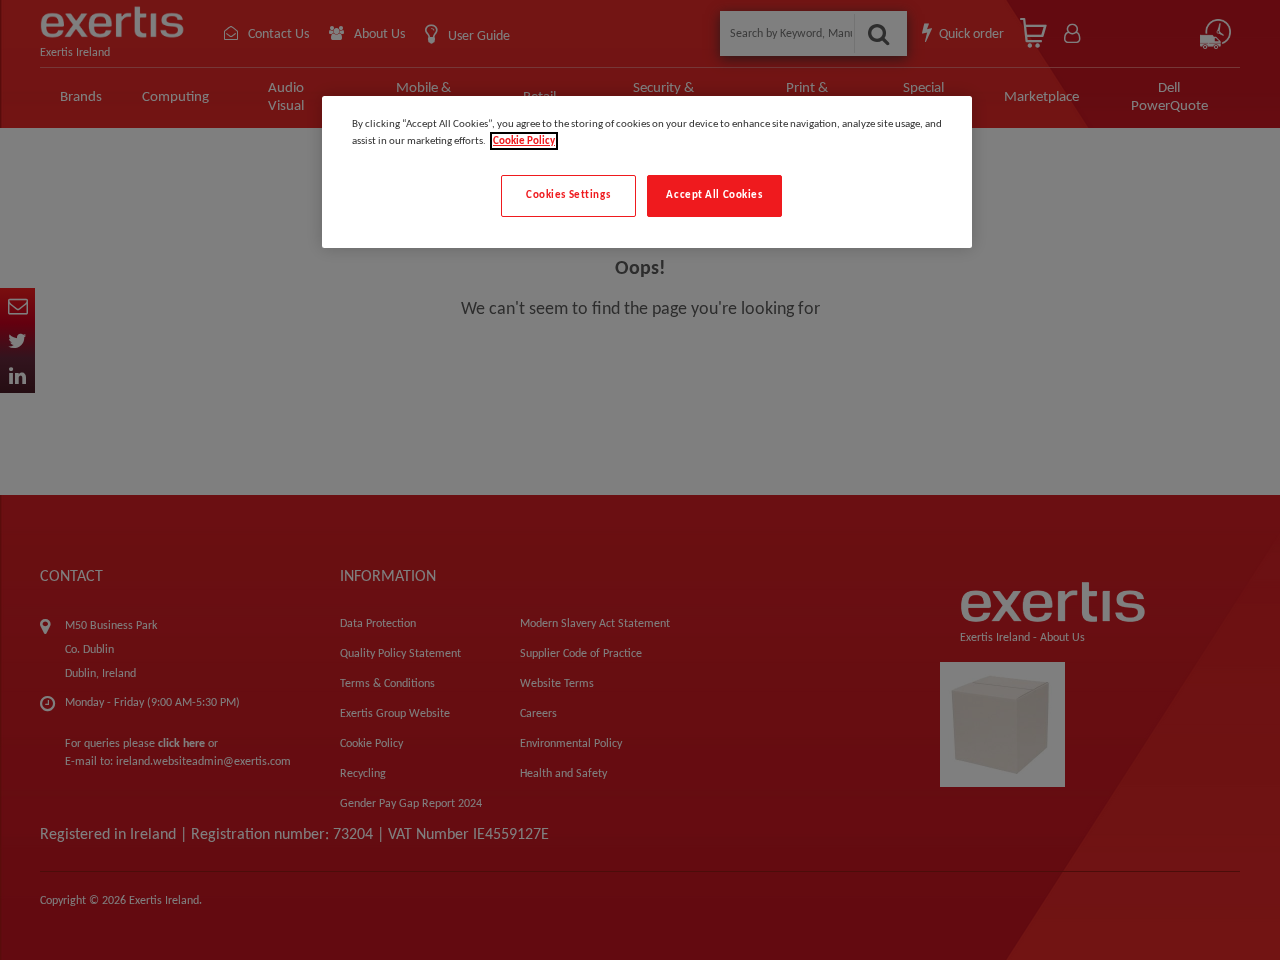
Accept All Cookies (714, 195)
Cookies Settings (568, 195)
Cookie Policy (524, 141)
